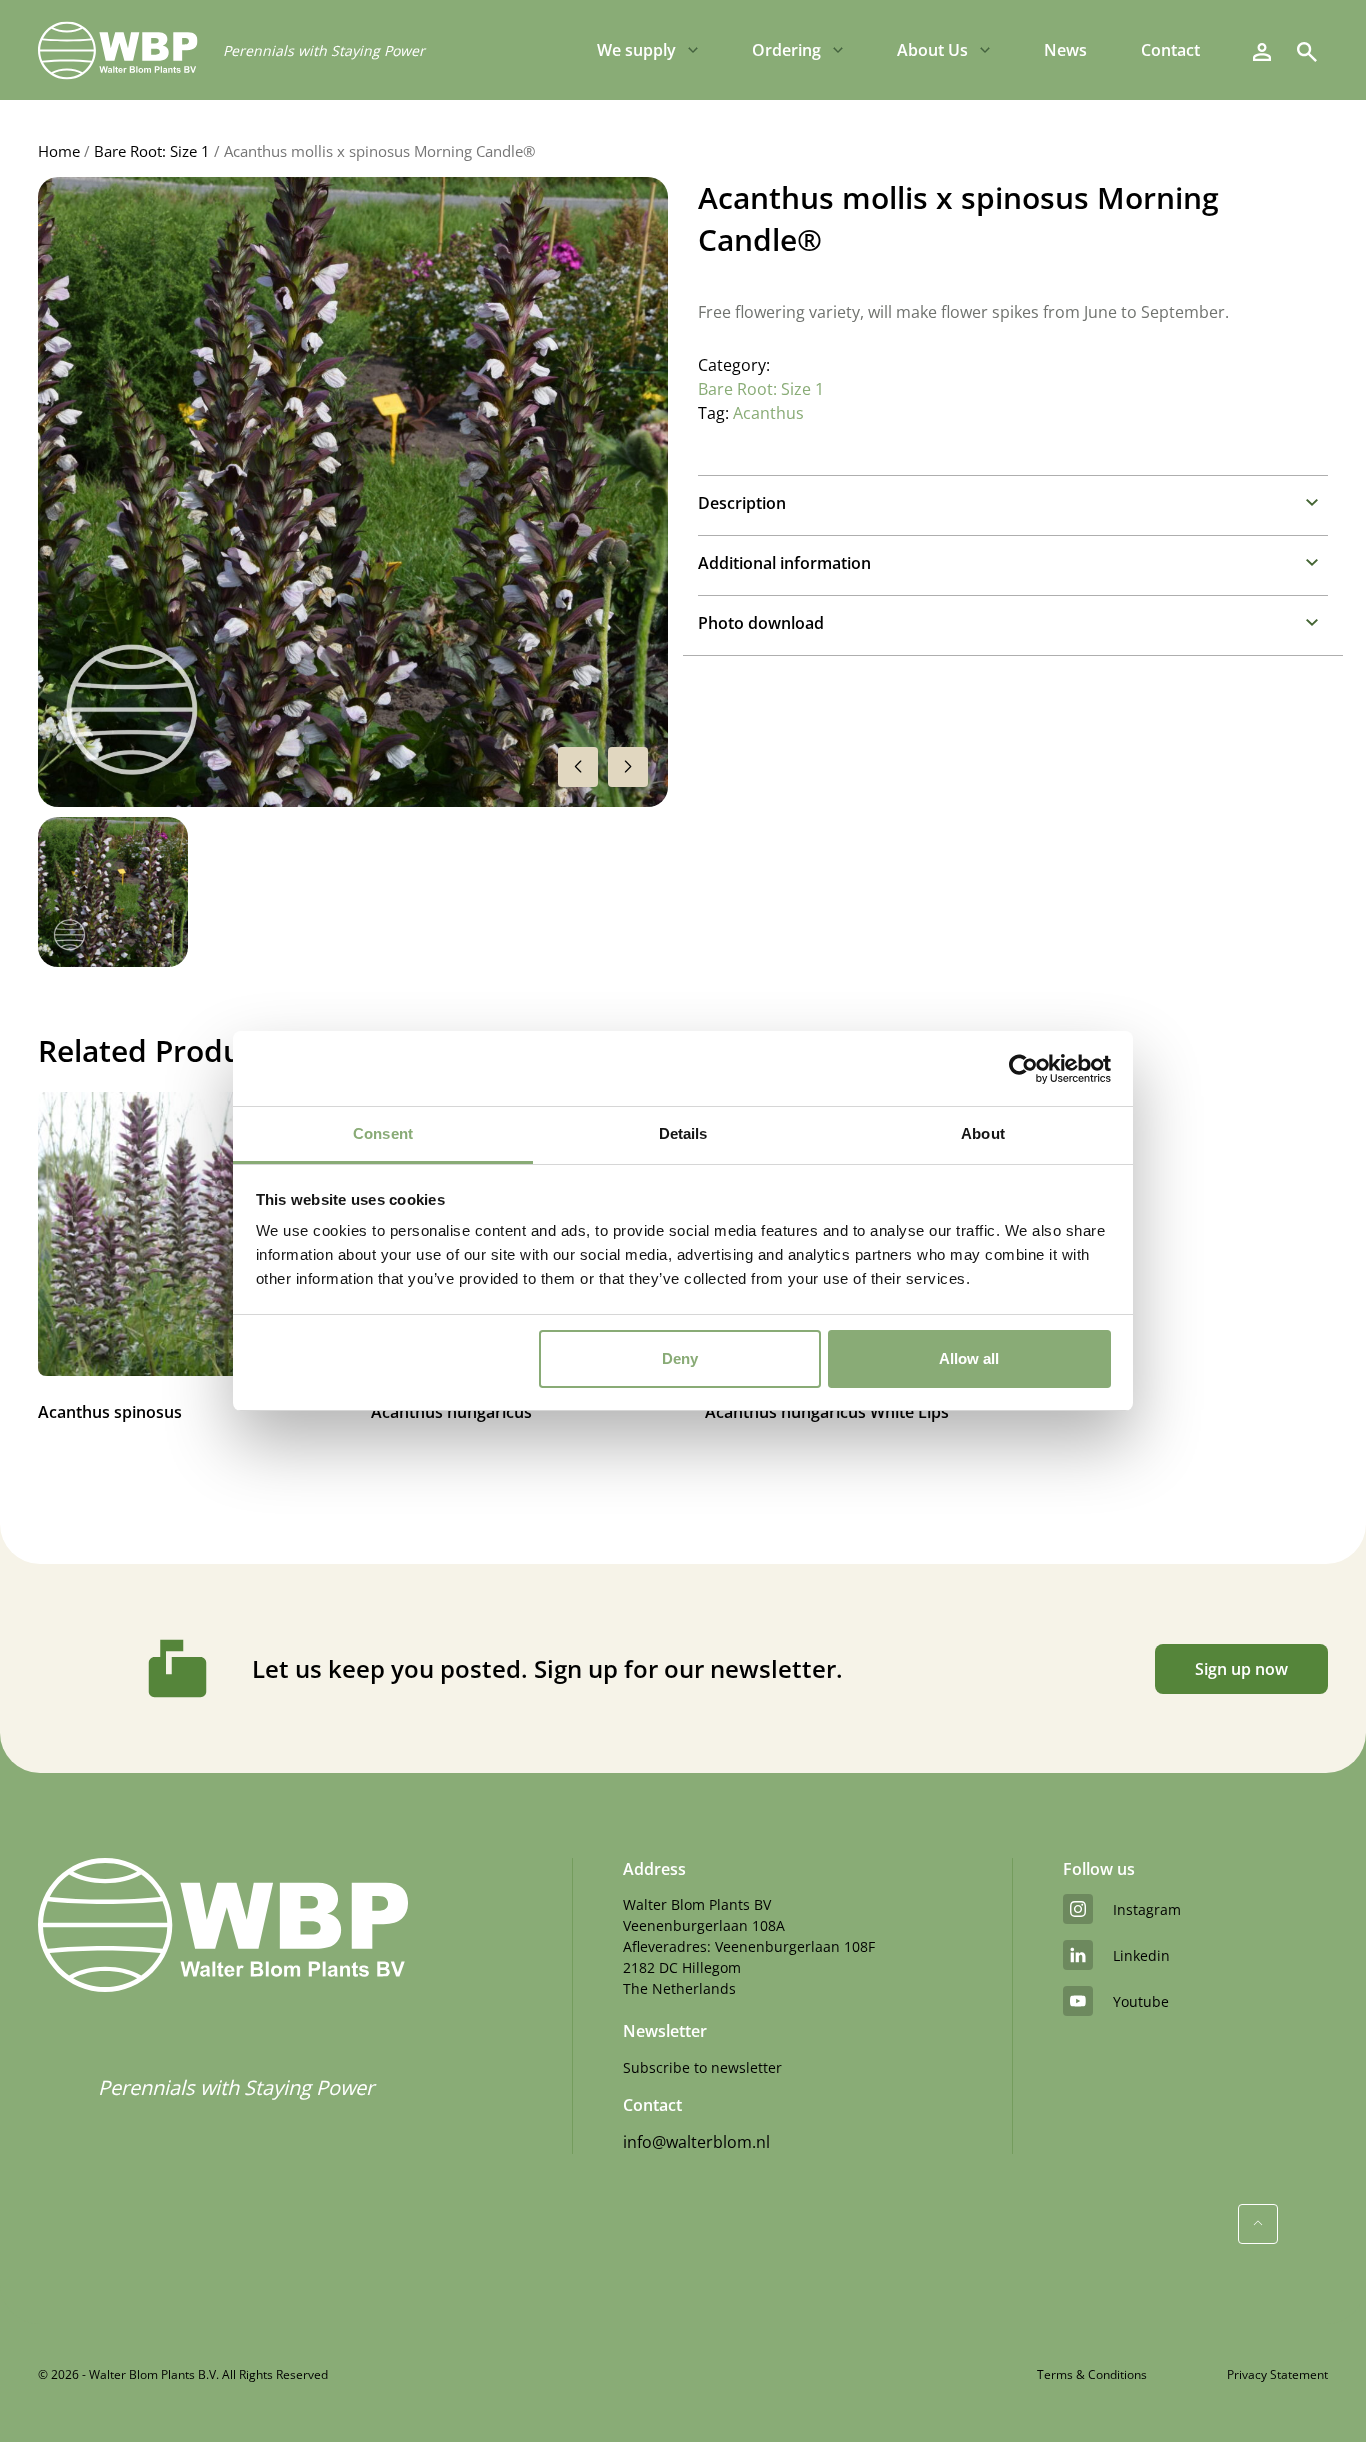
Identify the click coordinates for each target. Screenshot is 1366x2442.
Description (742, 503)
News (1065, 50)
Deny (680, 1358)
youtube (1141, 2001)
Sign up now (1241, 1669)
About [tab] (983, 1133)
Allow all (969, 1358)
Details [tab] (683, 1133)
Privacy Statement (1277, 2374)
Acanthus (768, 413)
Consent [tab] (383, 1133)
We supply (636, 50)
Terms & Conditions (1092, 2374)
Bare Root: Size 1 (152, 151)
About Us (932, 50)
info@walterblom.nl (696, 2142)
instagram (1147, 1909)
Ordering (786, 50)
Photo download (761, 623)
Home (59, 151)
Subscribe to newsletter (702, 2067)
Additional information (784, 563)
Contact (1170, 50)
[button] (628, 767)
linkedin (1141, 1955)
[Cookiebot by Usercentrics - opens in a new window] (1023, 1069)
